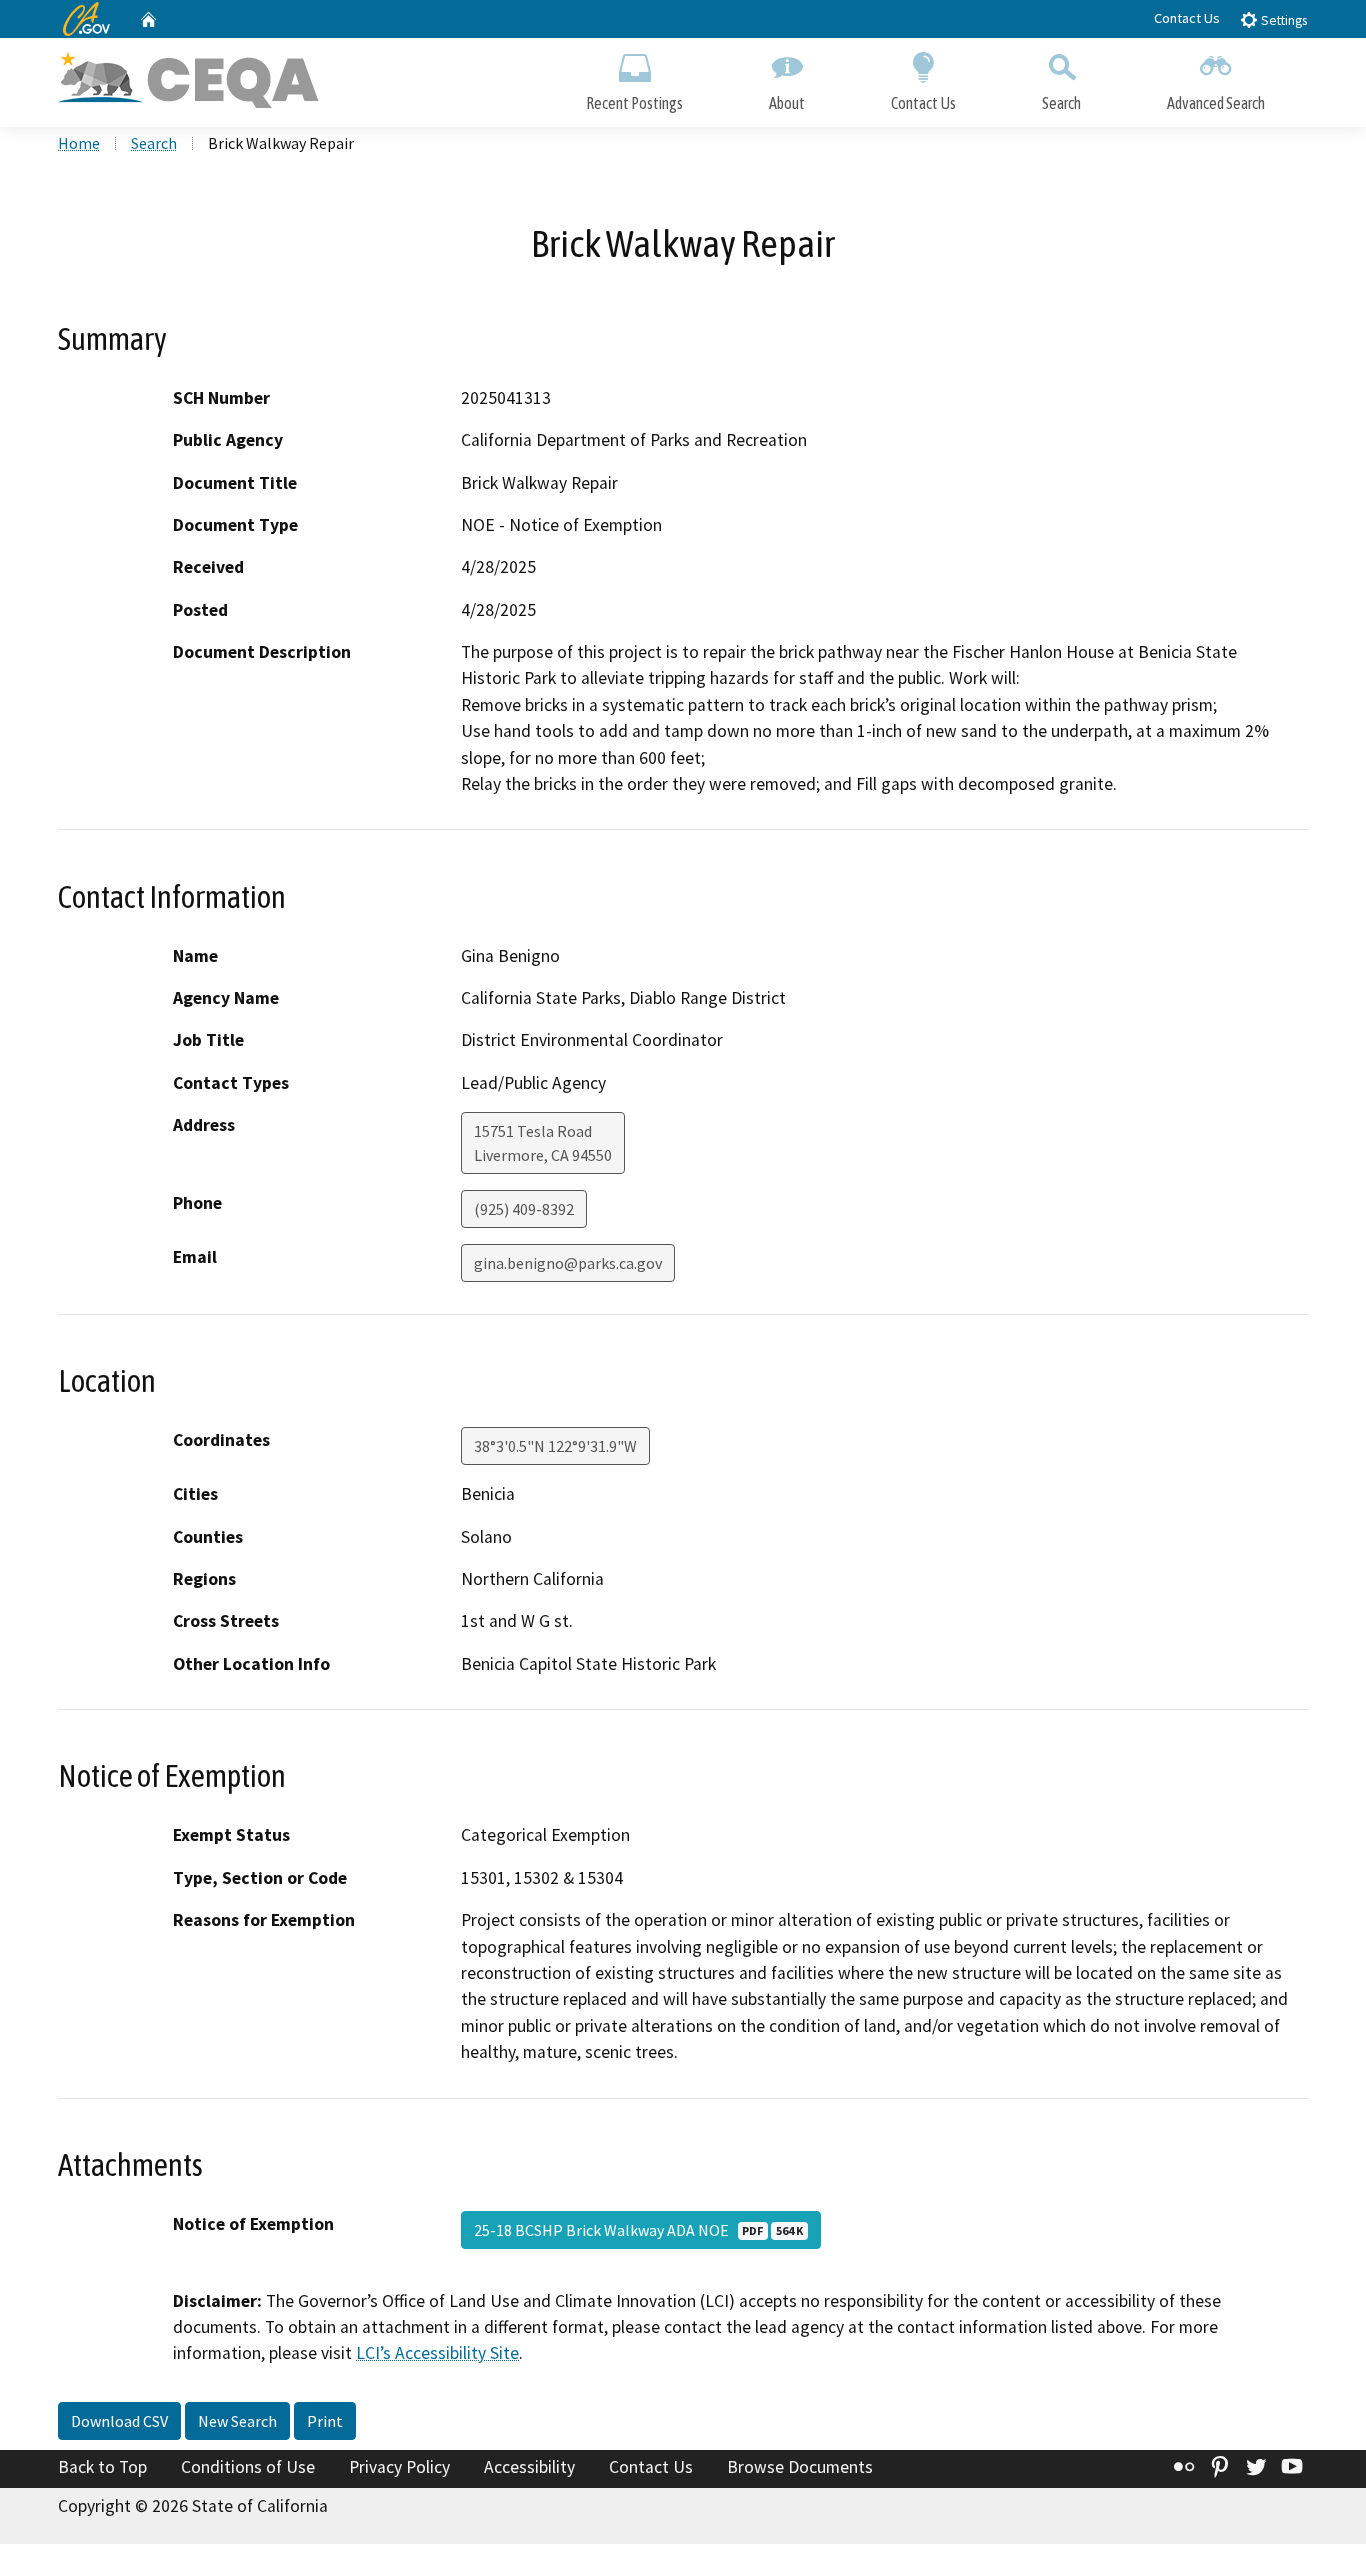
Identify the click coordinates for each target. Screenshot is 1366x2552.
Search (1061, 103)
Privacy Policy (399, 2467)
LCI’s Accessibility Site (437, 2353)
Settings (1282, 20)
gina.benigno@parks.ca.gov (568, 1263)
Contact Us (1187, 18)
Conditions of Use (248, 2467)
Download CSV (119, 2421)
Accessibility (529, 2467)
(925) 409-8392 (524, 1209)
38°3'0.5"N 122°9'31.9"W (555, 1446)
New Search (237, 2421)
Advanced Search (1216, 103)
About (787, 103)
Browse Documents (800, 2467)
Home (79, 143)
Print (325, 2421)
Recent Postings (634, 103)
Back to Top (102, 2467)
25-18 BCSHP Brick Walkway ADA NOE (638, 2230)
